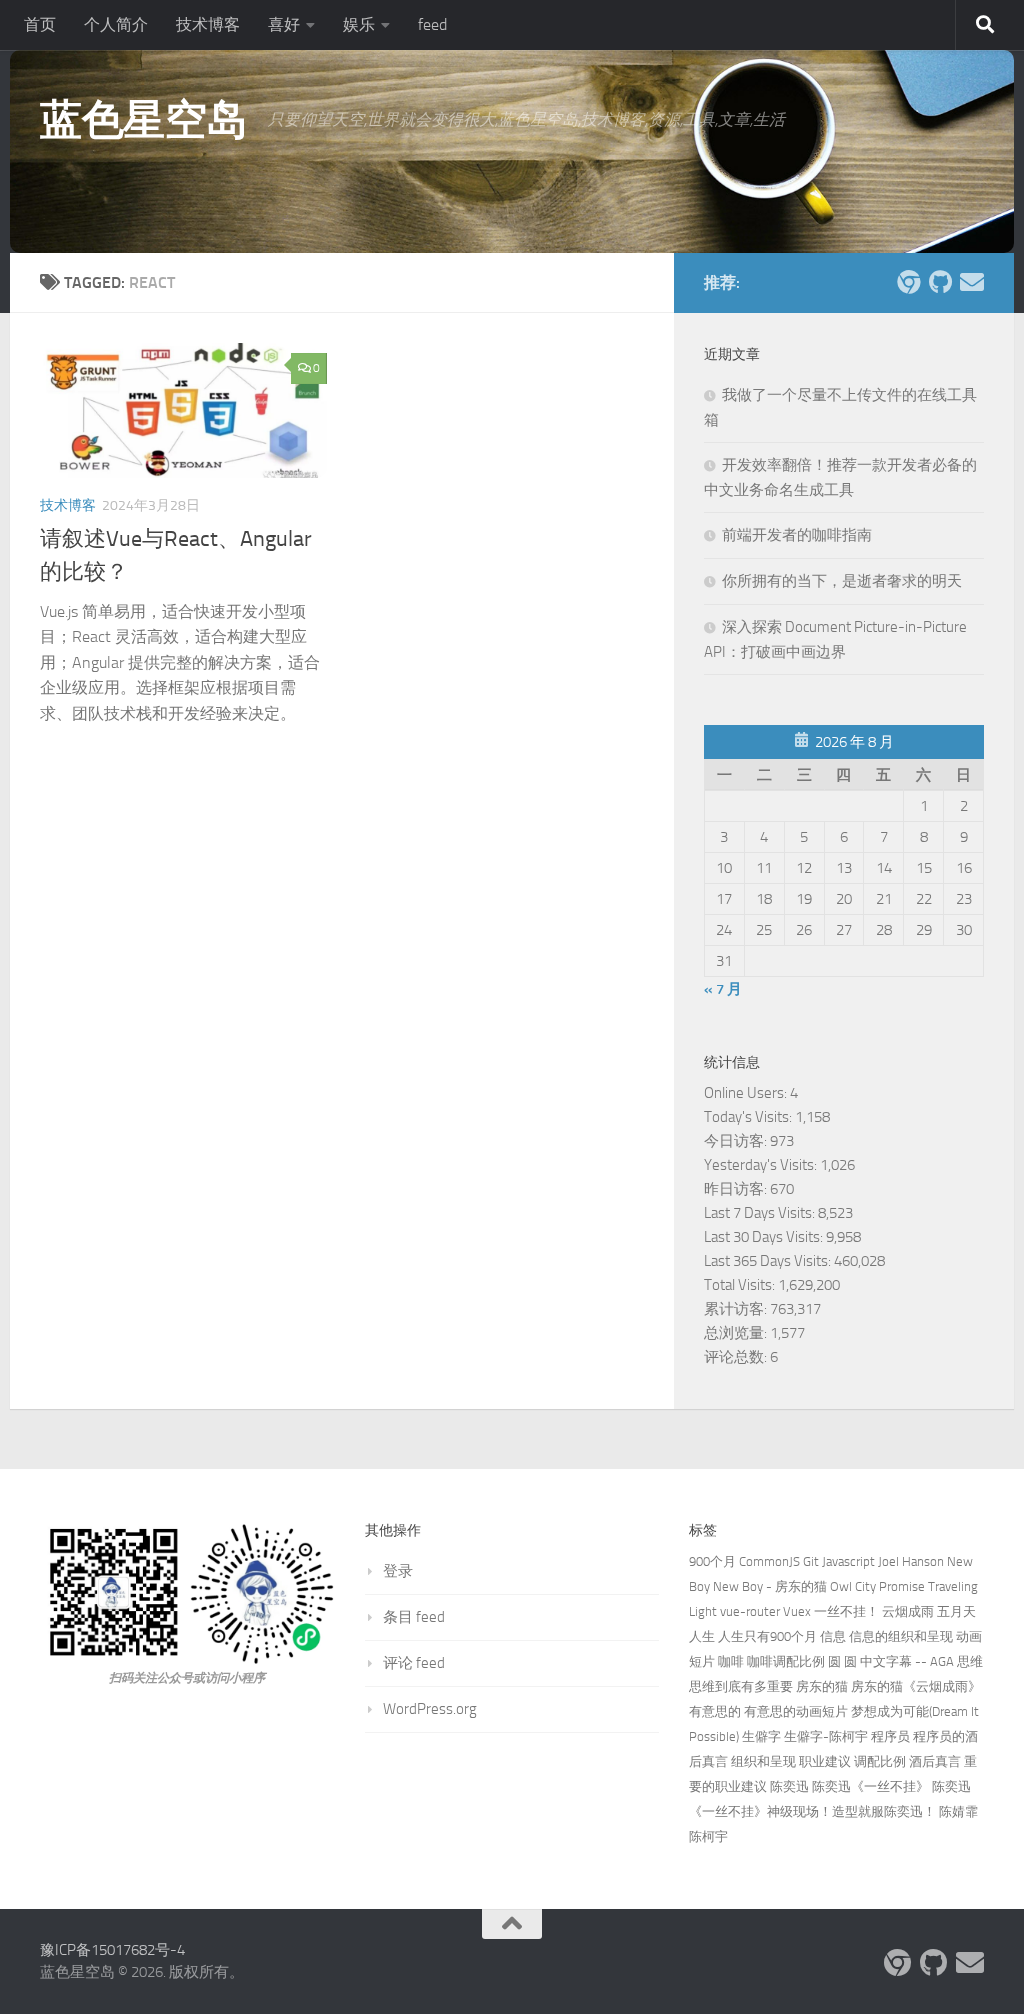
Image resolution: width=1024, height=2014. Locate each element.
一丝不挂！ (846, 1611)
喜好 (284, 24)
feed (432, 24)
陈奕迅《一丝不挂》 (870, 1786)
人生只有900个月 (767, 1636)
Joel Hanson (911, 1561)
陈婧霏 (958, 1811)
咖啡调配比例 (786, 1661)
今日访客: (737, 1141)
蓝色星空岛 (144, 120)
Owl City (853, 1586)
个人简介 (116, 24)
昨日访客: (737, 1189)
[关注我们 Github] (940, 282)
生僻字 (761, 1736)
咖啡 (731, 1661)
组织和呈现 (763, 1761)
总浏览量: (737, 1333)
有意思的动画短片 (796, 1711)
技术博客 (208, 24)
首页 (40, 24)
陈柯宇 (708, 1836)
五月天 (956, 1611)
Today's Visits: (749, 1117)
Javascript (848, 1561)
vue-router (750, 1611)
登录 (398, 1571)
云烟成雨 (908, 1611)
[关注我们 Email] (972, 282)
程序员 (890, 1736)
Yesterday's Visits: (762, 1165)
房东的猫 (822, 1686)
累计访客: (737, 1309)
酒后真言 (935, 1761)
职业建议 (825, 1761)
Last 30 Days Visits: (765, 1237)
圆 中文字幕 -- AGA (899, 1661)
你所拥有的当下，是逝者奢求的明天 (842, 581)
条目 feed (414, 1617)
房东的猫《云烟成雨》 (916, 1686)
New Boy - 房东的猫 (770, 1586)
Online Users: (747, 1093)
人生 (702, 1636)
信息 (833, 1636)
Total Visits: (741, 1285)
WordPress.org (430, 1709)
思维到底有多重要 (741, 1686)
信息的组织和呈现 (901, 1636)
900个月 (712, 1561)
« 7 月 (723, 989)
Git (811, 1561)
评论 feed (414, 1663)
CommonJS (769, 1561)
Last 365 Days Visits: (769, 1261)
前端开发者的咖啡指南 (797, 535)
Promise (902, 1586)
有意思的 (715, 1711)
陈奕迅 (789, 1786)
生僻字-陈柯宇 (826, 1736)
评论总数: (737, 1357)
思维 (970, 1661)
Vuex (797, 1611)
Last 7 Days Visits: (761, 1213)
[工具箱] (908, 282)
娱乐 (359, 24)
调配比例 (880, 1761)
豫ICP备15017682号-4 (112, 1950)
